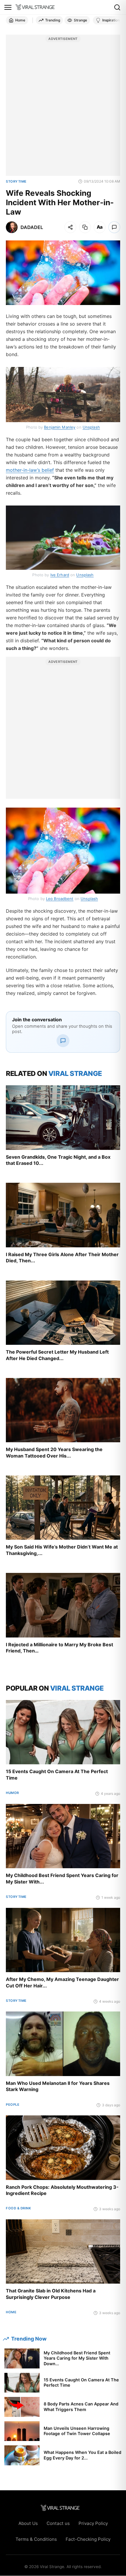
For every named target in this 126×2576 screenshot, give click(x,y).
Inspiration (111, 20)
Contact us (58, 2523)
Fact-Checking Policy (88, 2539)
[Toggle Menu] (8, 7)
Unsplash (91, 427)
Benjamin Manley (60, 427)
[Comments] (114, 227)
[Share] (70, 227)
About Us (28, 2523)
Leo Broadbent (60, 899)
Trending (53, 20)
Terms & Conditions (36, 2539)
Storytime (16, 181)
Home (20, 20)
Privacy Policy (93, 2523)
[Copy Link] (85, 227)
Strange (80, 20)
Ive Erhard (60, 575)
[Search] (117, 7)
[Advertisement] (63, 108)
